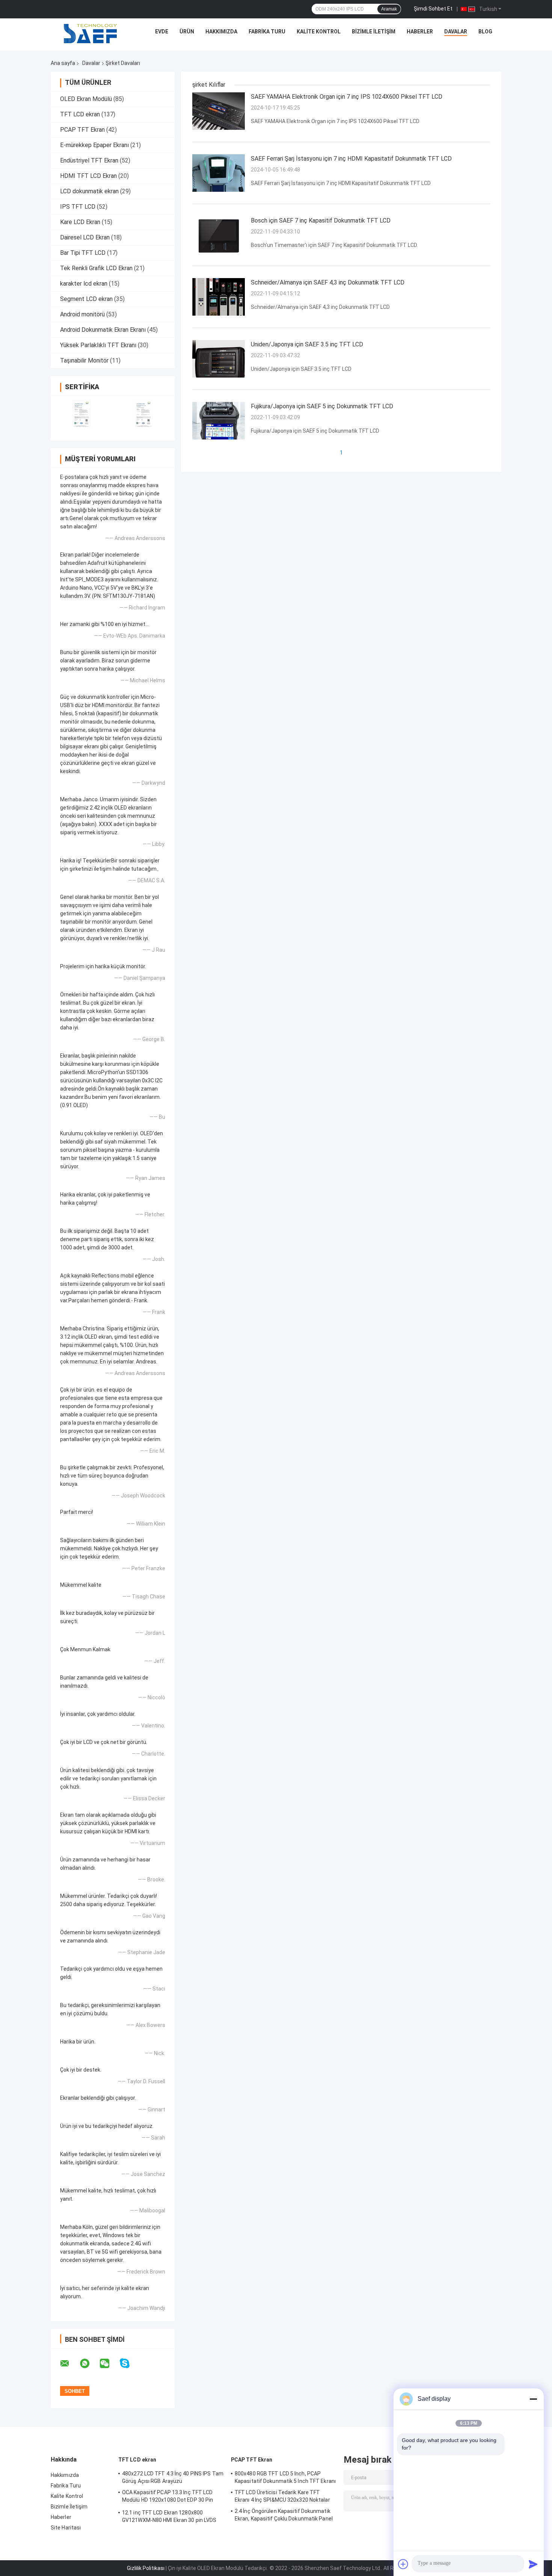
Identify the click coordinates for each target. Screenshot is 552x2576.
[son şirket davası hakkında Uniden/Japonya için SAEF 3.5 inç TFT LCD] (219, 358)
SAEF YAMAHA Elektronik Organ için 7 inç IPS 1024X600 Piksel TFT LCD (347, 97)
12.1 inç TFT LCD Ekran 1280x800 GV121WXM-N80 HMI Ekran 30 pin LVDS (169, 2516)
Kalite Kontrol (319, 32)
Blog (485, 32)
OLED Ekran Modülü (86, 99)
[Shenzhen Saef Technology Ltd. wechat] (109, 2364)
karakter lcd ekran (84, 284)
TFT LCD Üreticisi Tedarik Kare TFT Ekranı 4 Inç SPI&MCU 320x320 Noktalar (282, 2496)
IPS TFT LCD (78, 207)
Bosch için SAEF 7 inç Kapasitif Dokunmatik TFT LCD (321, 220)
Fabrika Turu (267, 32)
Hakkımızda (221, 32)
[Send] (533, 2564)
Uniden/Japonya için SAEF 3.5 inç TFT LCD (307, 344)
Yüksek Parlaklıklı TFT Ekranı (98, 345)
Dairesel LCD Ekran (85, 237)
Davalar (456, 32)
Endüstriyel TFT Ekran (89, 160)
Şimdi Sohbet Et (433, 9)
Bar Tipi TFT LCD (83, 253)
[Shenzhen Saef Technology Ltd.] (90, 33)
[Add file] (403, 2564)
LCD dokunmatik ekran (89, 191)
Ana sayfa (63, 63)
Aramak (389, 9)
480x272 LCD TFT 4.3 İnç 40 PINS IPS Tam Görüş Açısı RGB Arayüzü (173, 2477)
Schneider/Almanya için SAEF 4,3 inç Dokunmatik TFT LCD (328, 282)
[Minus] (533, 2399)
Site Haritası (66, 2528)
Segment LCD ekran (86, 299)
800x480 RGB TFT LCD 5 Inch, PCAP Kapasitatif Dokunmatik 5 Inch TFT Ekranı (285, 2477)
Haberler (420, 32)
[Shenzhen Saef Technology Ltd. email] (69, 2364)
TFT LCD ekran (80, 114)
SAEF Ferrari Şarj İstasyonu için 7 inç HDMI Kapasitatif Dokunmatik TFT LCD (351, 159)
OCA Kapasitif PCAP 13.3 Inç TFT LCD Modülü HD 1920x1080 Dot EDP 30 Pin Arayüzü (167, 2497)
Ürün (187, 32)
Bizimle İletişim (374, 32)
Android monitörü (82, 314)
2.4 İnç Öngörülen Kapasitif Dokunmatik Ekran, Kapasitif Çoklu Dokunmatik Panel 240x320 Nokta (284, 2516)
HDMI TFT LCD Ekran (88, 176)
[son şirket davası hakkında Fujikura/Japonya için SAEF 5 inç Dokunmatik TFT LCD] (219, 420)
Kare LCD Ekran (80, 222)
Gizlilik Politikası (146, 2568)
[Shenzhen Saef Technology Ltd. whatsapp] (89, 2364)
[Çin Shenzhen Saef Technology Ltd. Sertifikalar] (82, 413)
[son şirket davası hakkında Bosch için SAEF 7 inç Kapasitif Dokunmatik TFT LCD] (219, 235)
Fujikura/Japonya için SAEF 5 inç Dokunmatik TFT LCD (322, 406)
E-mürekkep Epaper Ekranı (94, 145)
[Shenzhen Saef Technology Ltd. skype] (129, 2363)
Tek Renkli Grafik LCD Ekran (96, 268)
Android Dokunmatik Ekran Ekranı (103, 330)
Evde (162, 32)
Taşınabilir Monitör (84, 360)
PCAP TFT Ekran (82, 130)
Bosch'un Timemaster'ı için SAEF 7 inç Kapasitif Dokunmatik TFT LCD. (334, 245)
